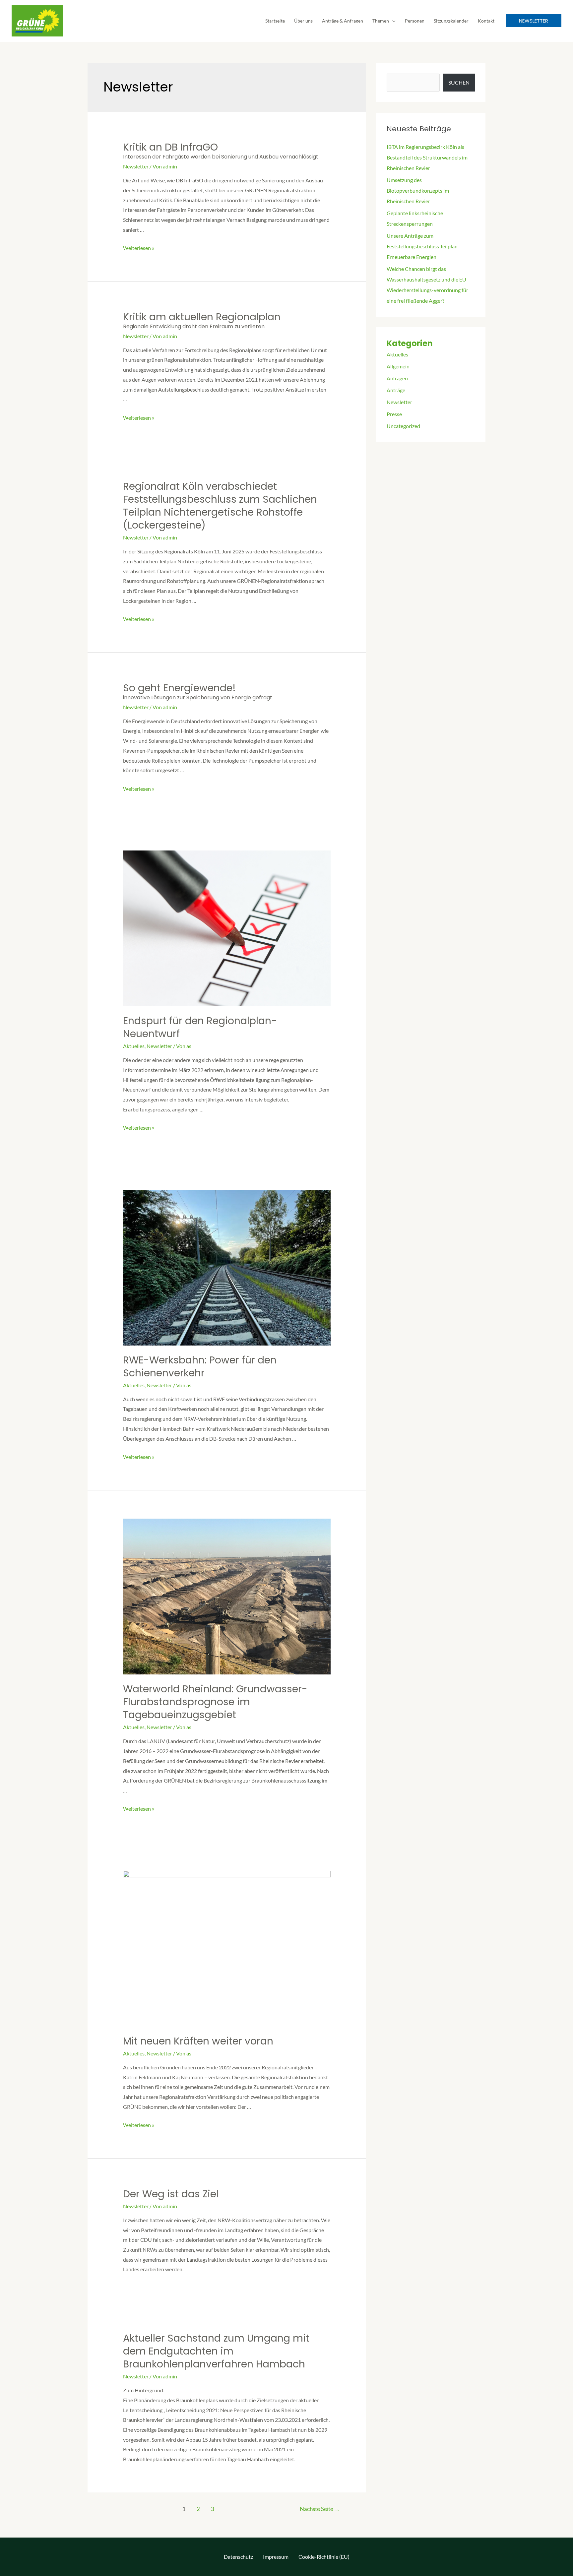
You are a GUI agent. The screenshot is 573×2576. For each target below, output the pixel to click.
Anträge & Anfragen (343, 21)
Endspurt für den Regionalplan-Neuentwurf (200, 1027)
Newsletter (136, 166)
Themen (381, 21)
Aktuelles (134, 1046)
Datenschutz (238, 2557)
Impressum (276, 2557)
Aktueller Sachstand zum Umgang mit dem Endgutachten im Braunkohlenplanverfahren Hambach (216, 2351)
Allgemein (398, 366)
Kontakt (486, 21)
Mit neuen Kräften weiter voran (198, 2041)
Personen (415, 21)
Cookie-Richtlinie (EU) (324, 2557)
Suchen (459, 82)
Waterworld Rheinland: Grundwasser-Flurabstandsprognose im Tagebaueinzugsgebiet (215, 1702)
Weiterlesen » (139, 248)
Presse (394, 414)
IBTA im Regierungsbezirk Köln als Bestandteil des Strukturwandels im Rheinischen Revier (427, 157)
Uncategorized (403, 426)
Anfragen (397, 378)
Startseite (275, 21)
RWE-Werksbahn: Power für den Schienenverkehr (200, 1366)
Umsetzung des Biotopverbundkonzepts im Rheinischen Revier (418, 190)
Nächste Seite (320, 2509)
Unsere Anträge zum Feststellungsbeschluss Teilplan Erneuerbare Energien (422, 246)
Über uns (303, 21)
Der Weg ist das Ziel (171, 2194)
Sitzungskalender (451, 21)
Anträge (396, 390)
